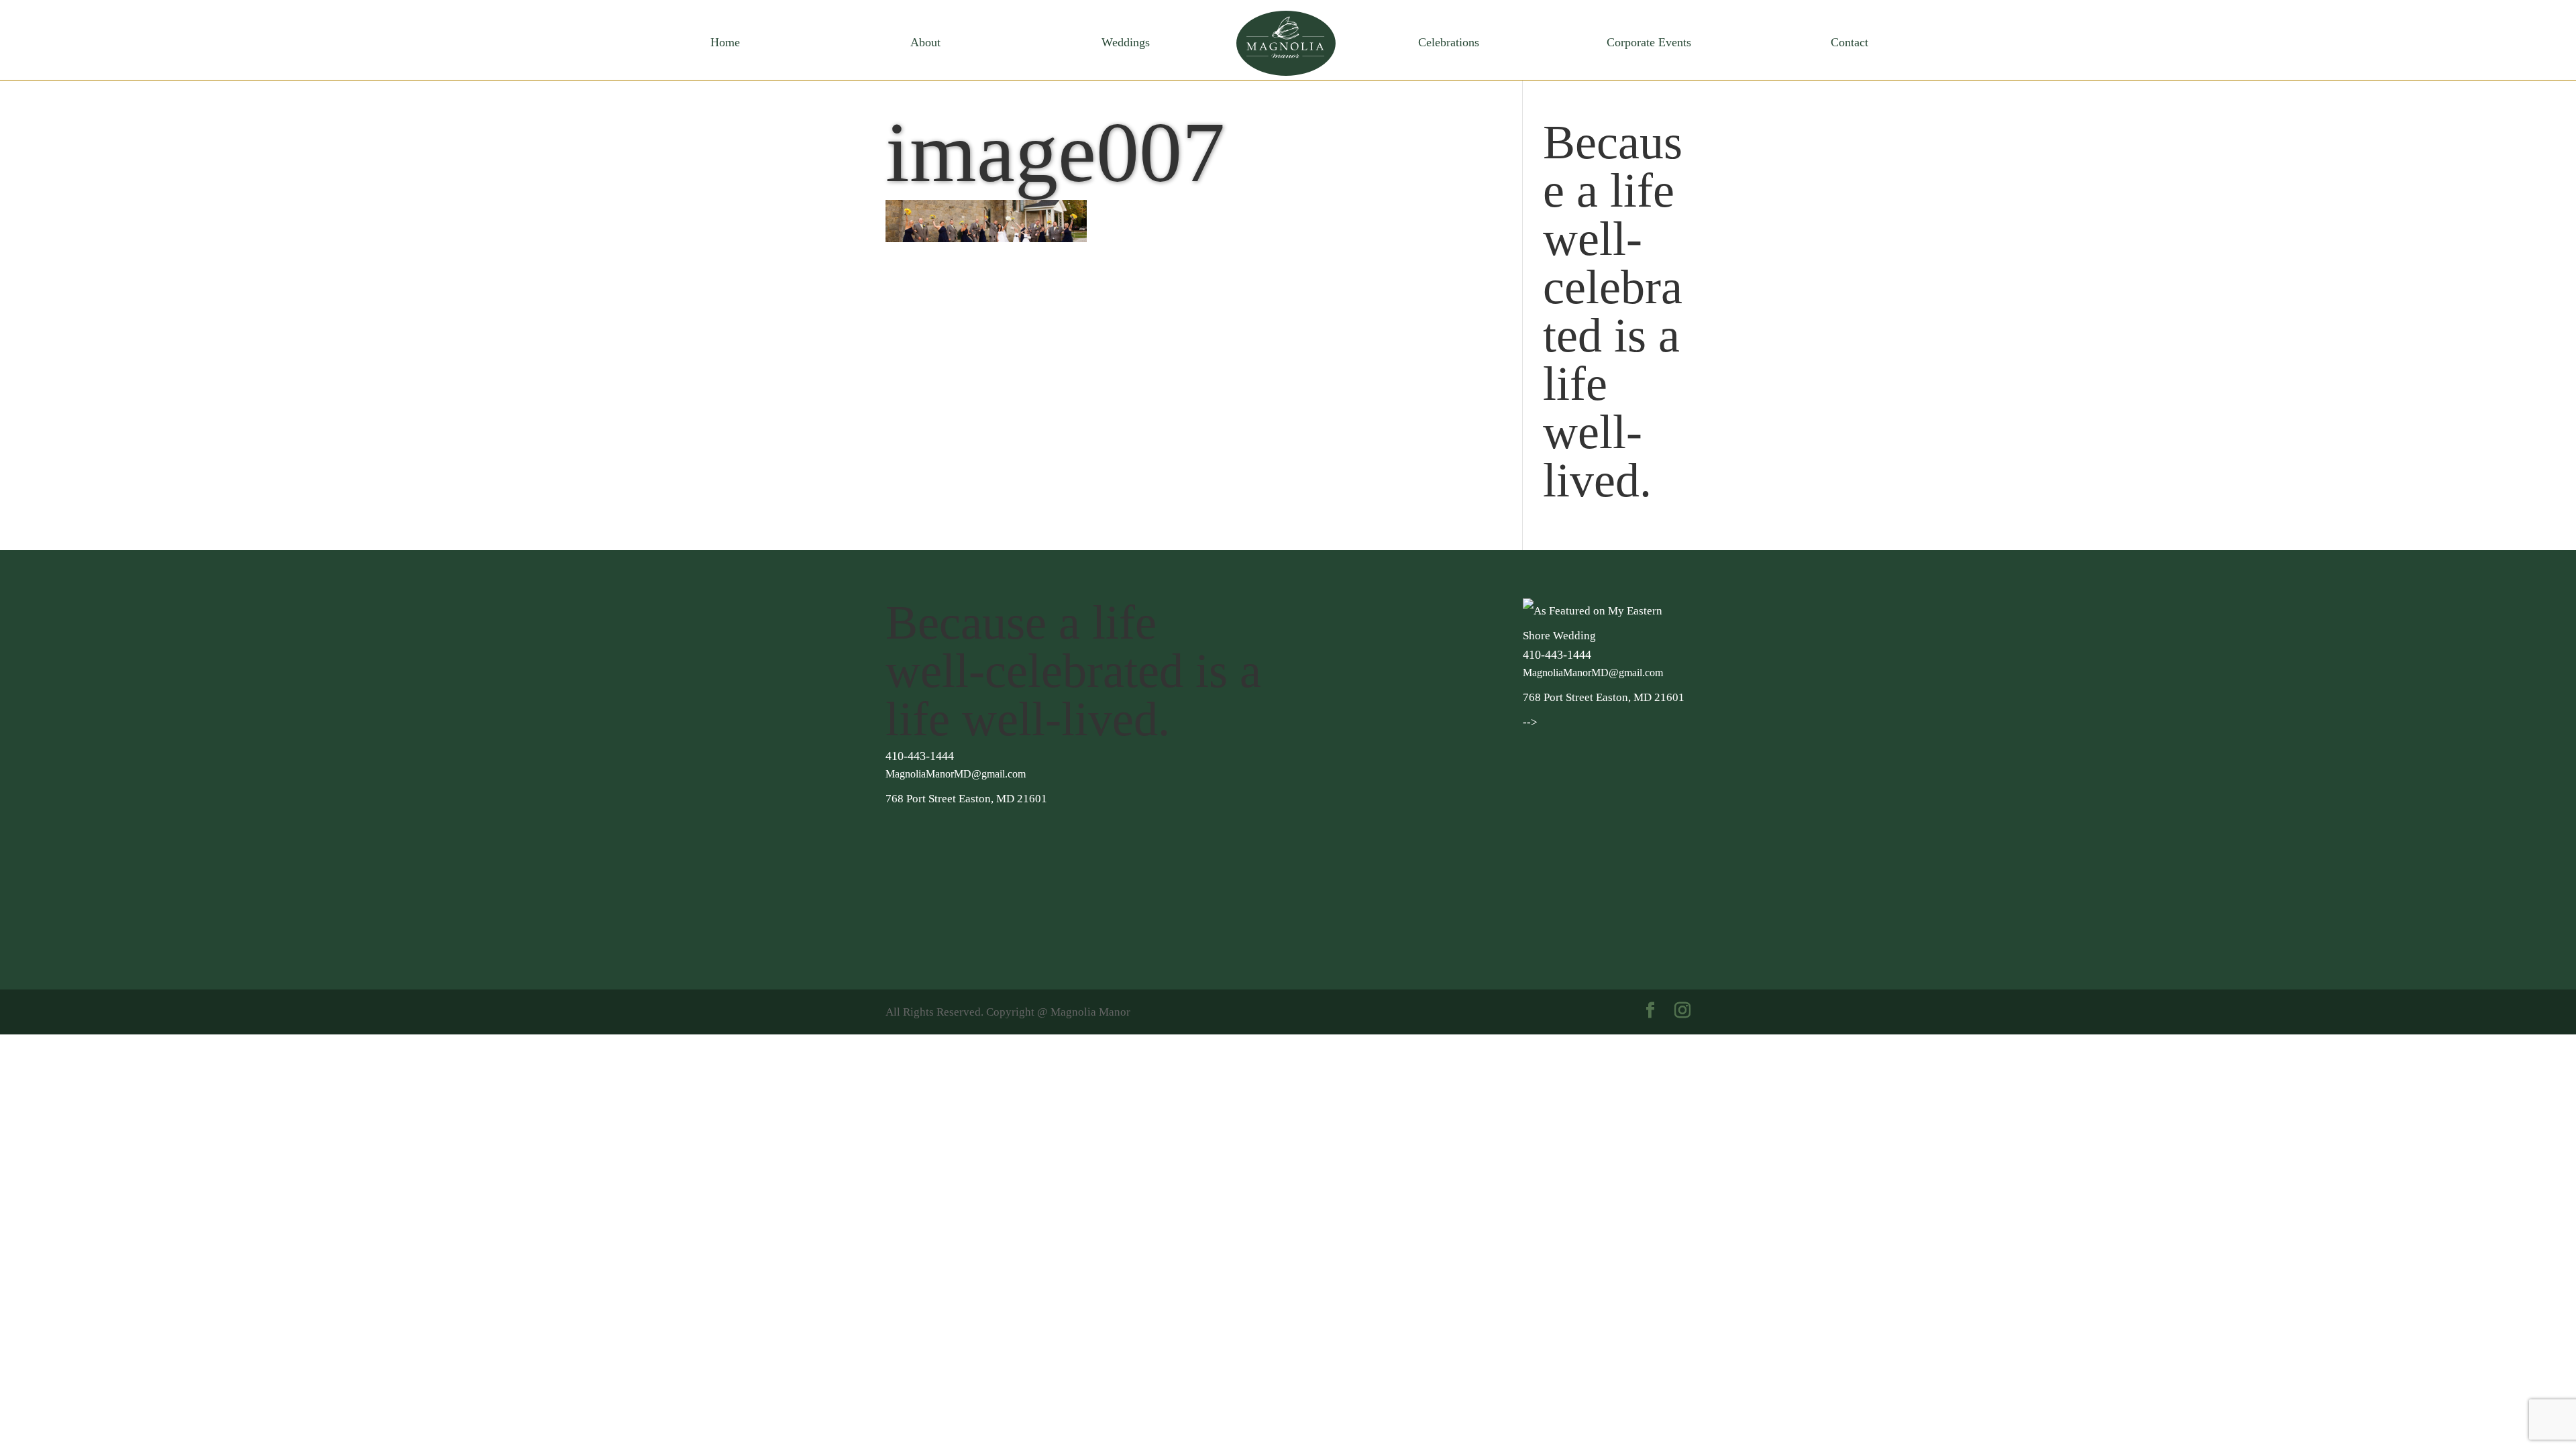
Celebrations (1449, 43)
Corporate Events (1649, 43)
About (925, 43)
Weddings (1126, 43)
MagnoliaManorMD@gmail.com (956, 774)
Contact (1849, 43)
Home (725, 43)
